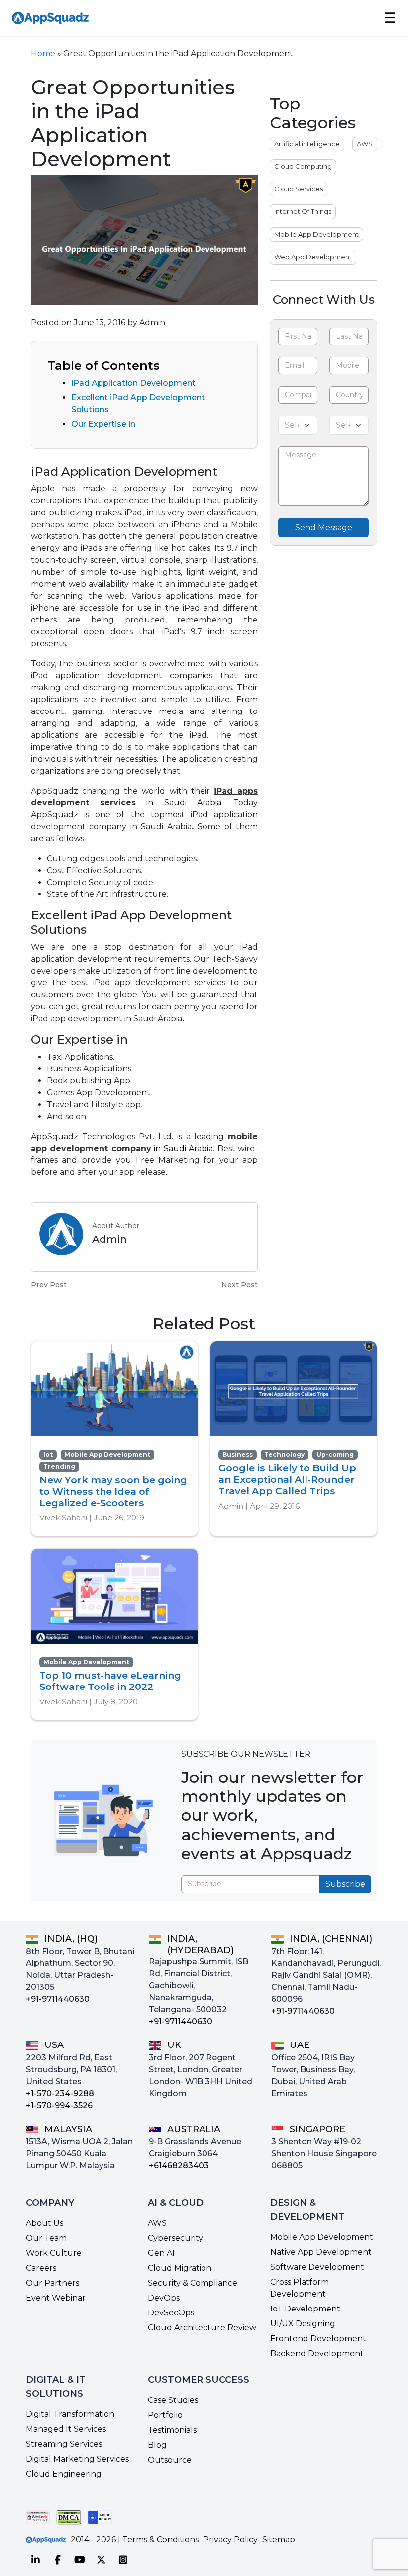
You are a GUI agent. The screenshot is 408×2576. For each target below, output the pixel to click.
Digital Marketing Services (77, 2459)
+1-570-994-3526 (59, 2105)
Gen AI (161, 2253)
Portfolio (165, 2415)
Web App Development (313, 257)
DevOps (164, 2298)
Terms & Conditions (160, 2539)
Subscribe (345, 1884)
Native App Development (321, 2252)
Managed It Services (66, 2429)
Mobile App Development (316, 234)
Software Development (317, 2267)
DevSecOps (171, 2313)
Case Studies (173, 2400)
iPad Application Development (133, 383)
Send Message (324, 527)
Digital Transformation (70, 2414)
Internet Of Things (303, 211)
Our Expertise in (103, 424)
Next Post (240, 1285)
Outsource (170, 2460)
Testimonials (172, 2430)
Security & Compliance (193, 2283)
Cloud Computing (303, 166)
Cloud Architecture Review (202, 2328)
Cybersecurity (175, 2238)
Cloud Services (299, 189)
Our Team (46, 2238)
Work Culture (54, 2253)
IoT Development (305, 2309)
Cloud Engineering (64, 2474)
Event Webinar (56, 2298)
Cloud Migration (180, 2268)
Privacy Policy (230, 2539)
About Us (45, 2223)
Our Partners (52, 2283)
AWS (365, 144)
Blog (157, 2445)
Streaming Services (64, 2444)
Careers (41, 2268)
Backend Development (317, 2354)
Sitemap (279, 2539)
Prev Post (49, 1285)
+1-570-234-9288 (60, 2093)
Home (43, 53)
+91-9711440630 (58, 1999)
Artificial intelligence (307, 144)
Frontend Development (318, 2339)
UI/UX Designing (303, 2324)
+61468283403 (179, 2166)
